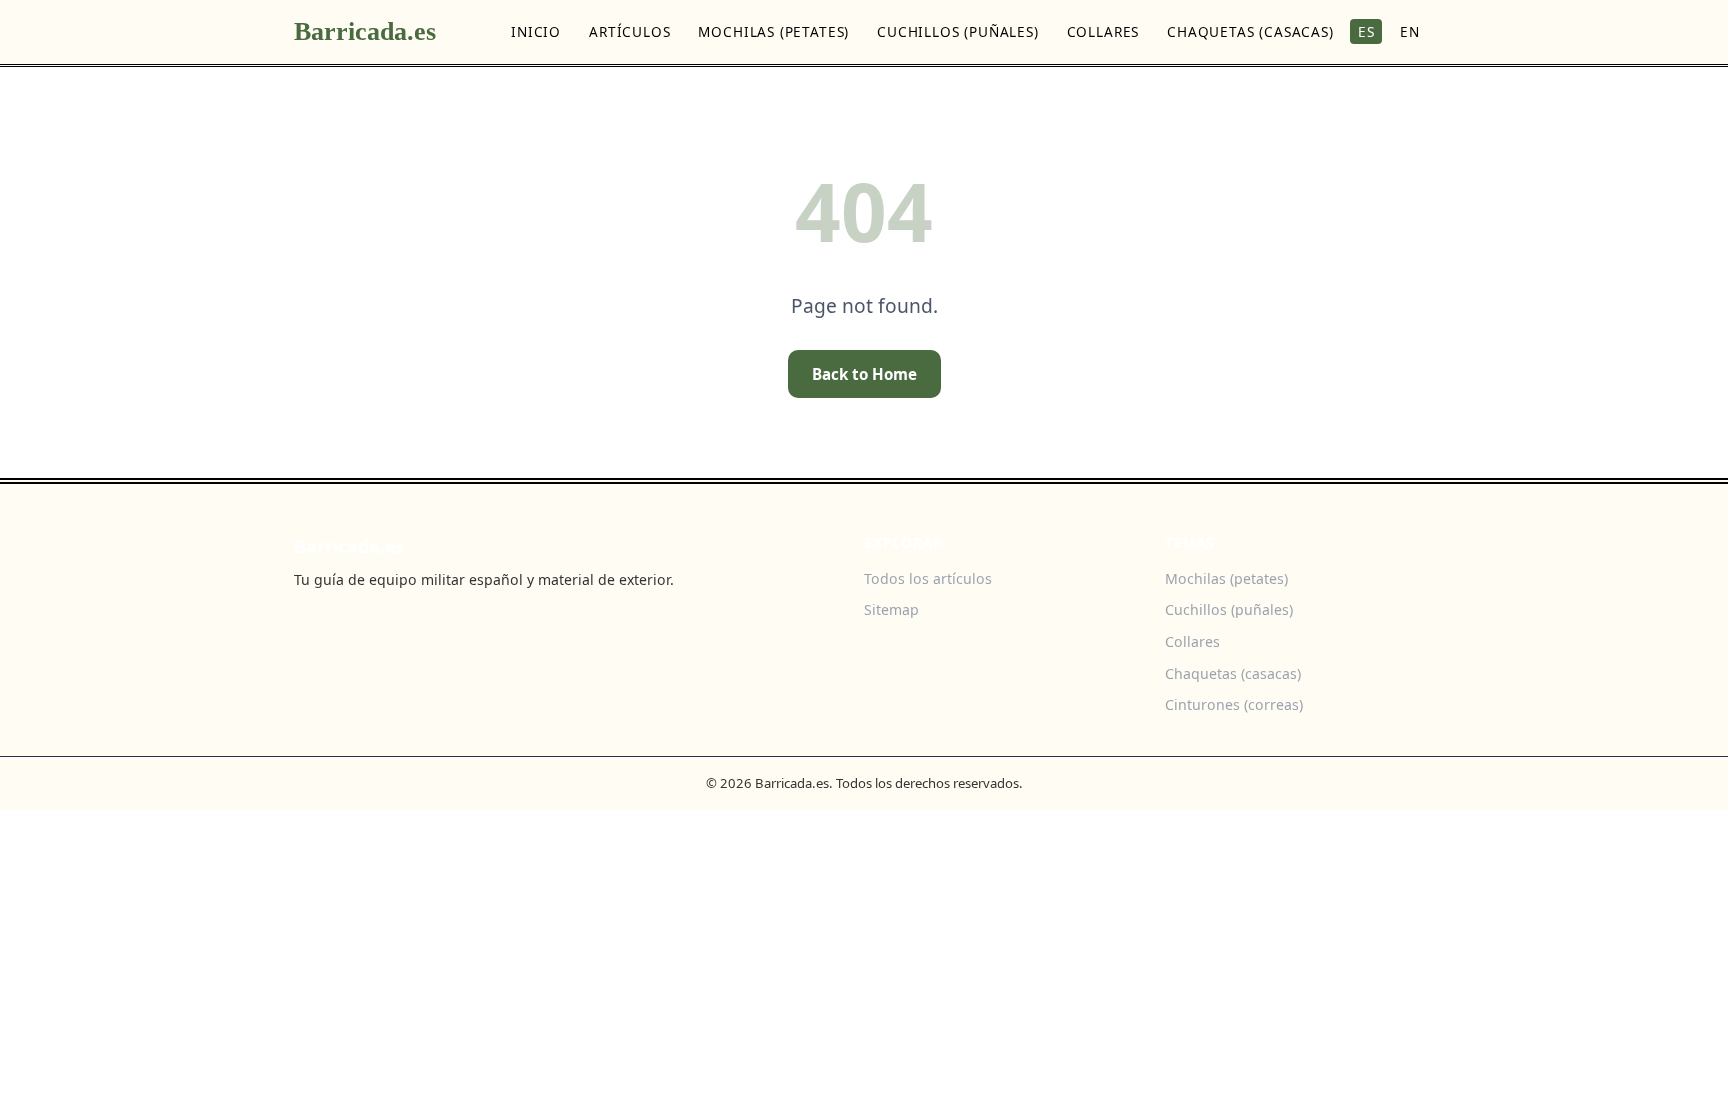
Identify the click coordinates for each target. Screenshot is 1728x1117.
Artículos (629, 31)
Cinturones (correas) (1234, 704)
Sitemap (891, 609)
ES (1366, 31)
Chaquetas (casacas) (1250, 31)
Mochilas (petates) (773, 31)
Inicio (536, 31)
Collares (1103, 31)
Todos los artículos (928, 578)
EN (1410, 31)
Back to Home (864, 374)
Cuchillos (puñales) (958, 31)
